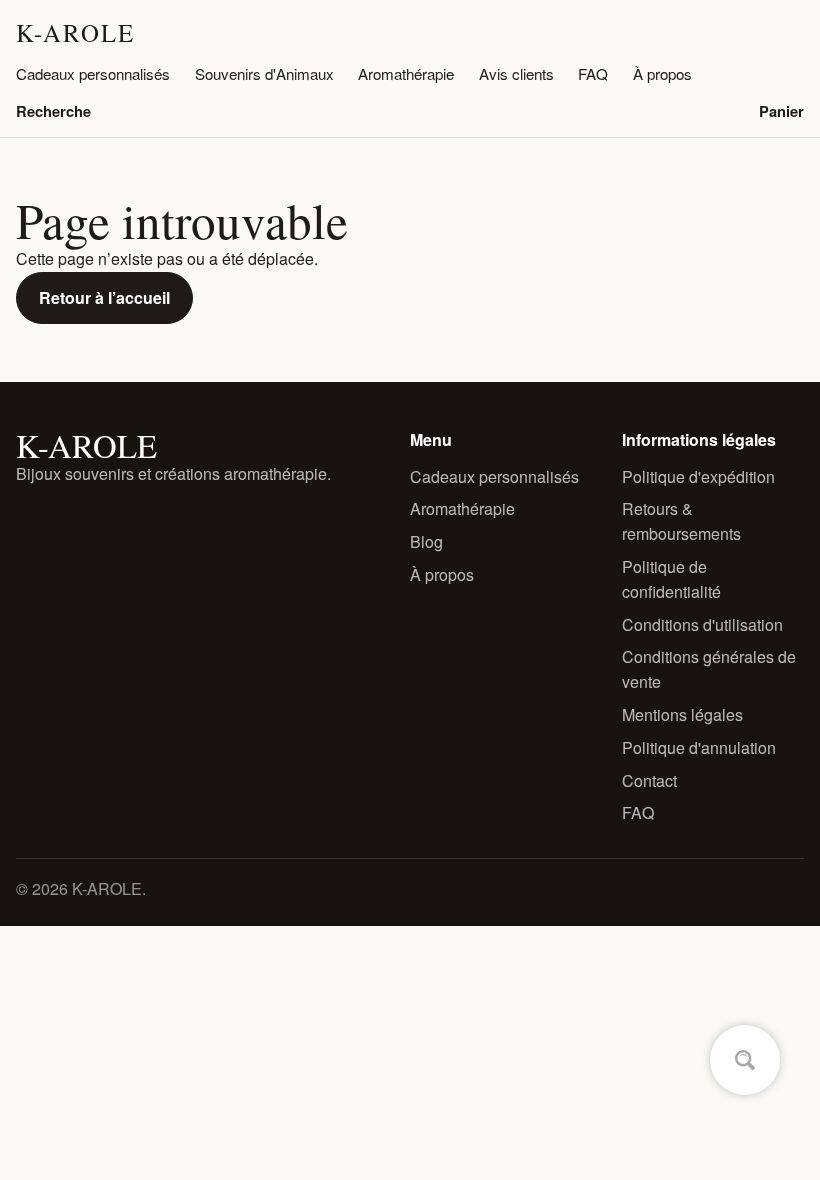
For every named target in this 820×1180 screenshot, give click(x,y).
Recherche (53, 111)
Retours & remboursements (681, 521)
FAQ (593, 73)
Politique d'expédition (698, 476)
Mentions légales (682, 714)
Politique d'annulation (699, 747)
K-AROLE (75, 32)
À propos (662, 73)
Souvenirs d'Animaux (264, 73)
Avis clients (516, 73)
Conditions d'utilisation (702, 624)
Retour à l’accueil (104, 297)
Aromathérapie (406, 73)
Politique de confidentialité (671, 579)
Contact (649, 780)
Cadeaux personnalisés (93, 73)
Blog (426, 541)
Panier (781, 111)
